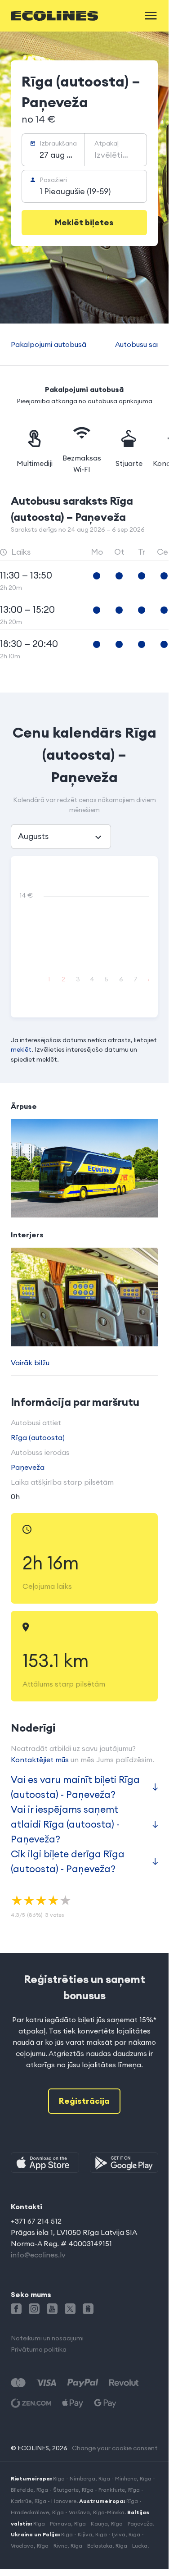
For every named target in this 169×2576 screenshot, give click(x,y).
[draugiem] (88, 2309)
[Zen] (31, 2403)
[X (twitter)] (70, 2309)
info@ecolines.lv (38, 2255)
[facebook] (16, 2309)
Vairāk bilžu (30, 1363)
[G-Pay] (105, 2403)
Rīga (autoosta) (38, 1437)
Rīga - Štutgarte (58, 2490)
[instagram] (34, 2309)
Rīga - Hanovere (56, 2501)
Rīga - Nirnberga (74, 2478)
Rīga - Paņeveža (132, 2524)
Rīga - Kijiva (77, 2534)
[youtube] (52, 2309)
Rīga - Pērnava (52, 2524)
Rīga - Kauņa (91, 2524)
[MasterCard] (18, 2383)
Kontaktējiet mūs (40, 1760)
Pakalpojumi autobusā (49, 344)
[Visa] (46, 2383)
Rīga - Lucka (131, 2546)
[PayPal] (83, 2383)
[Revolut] (124, 2383)
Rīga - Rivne (52, 2546)
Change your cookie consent (115, 2448)
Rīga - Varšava (71, 2512)
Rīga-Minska (109, 2512)
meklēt (21, 1049)
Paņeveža (28, 1467)
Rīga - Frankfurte (103, 2490)
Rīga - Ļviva (110, 2534)
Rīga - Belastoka (91, 2546)
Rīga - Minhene (118, 2478)
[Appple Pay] (73, 2403)
